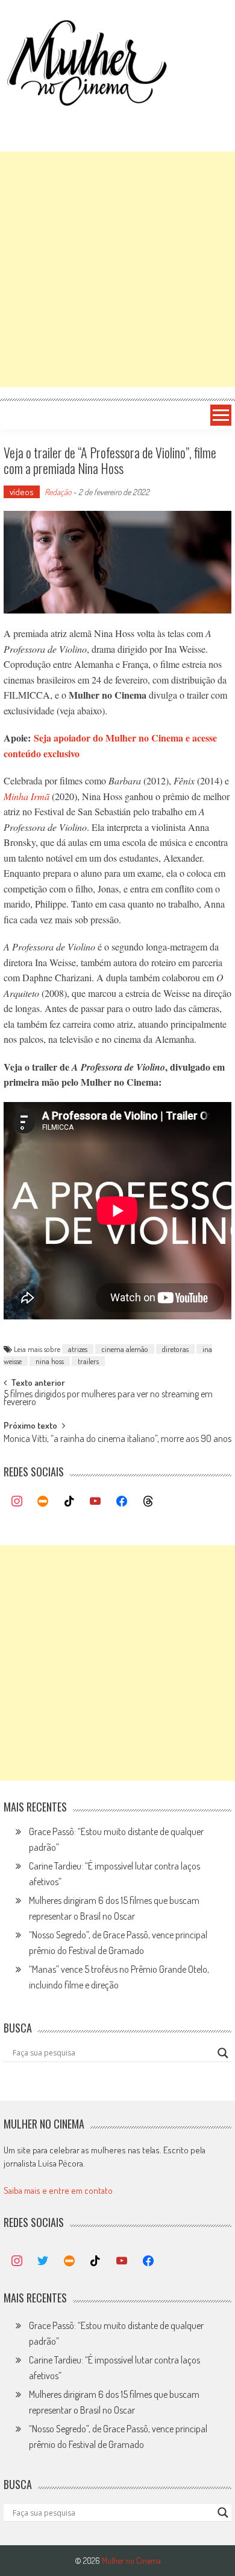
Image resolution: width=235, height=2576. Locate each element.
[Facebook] (122, 1502)
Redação (58, 492)
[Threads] (148, 1502)
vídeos (22, 492)
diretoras (175, 1349)
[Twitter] (43, 2261)
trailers (88, 1361)
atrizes (78, 1349)
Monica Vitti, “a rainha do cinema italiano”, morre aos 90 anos (117, 1440)
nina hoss (50, 1361)
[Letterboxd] (43, 1502)
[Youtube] (96, 1502)
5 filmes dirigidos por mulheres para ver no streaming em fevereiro (108, 1399)
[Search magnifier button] (223, 2053)
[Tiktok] (69, 1502)
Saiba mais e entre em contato (58, 2190)
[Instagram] (17, 1502)
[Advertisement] (117, 269)
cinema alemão (125, 1349)
